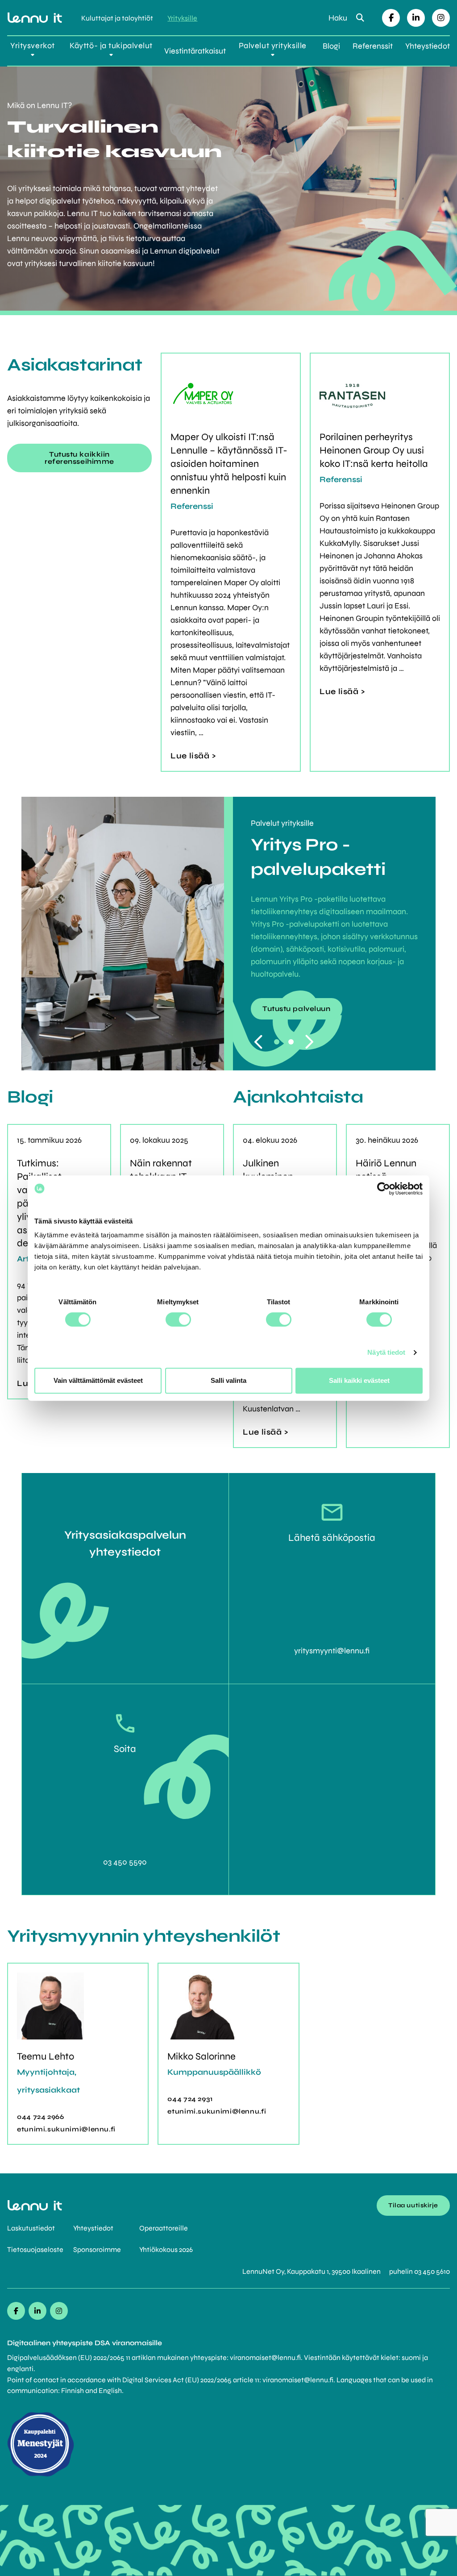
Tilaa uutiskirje (413, 2205)
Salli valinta (228, 1380)
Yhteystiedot (428, 46)
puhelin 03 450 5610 (420, 2271)
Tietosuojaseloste (35, 2249)
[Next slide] (311, 1042)
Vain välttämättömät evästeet (98, 1380)
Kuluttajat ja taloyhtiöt (117, 18)
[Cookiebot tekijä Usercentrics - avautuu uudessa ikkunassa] (384, 1189)
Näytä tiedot (386, 1352)
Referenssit (373, 46)
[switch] (178, 1319)
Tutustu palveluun (297, 1009)
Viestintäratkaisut (195, 51)
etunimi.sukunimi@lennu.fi (66, 2129)
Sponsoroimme (97, 2249)
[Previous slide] (260, 1042)
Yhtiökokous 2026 (166, 2249)
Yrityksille (182, 18)
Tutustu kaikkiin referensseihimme (79, 458)
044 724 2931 (190, 2099)
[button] (277, 1042)
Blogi (331, 46)
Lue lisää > (193, 756)
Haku (339, 18)
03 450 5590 (125, 1862)
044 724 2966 (41, 2117)
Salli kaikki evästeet (359, 1380)
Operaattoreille (164, 2228)
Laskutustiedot (31, 2228)
